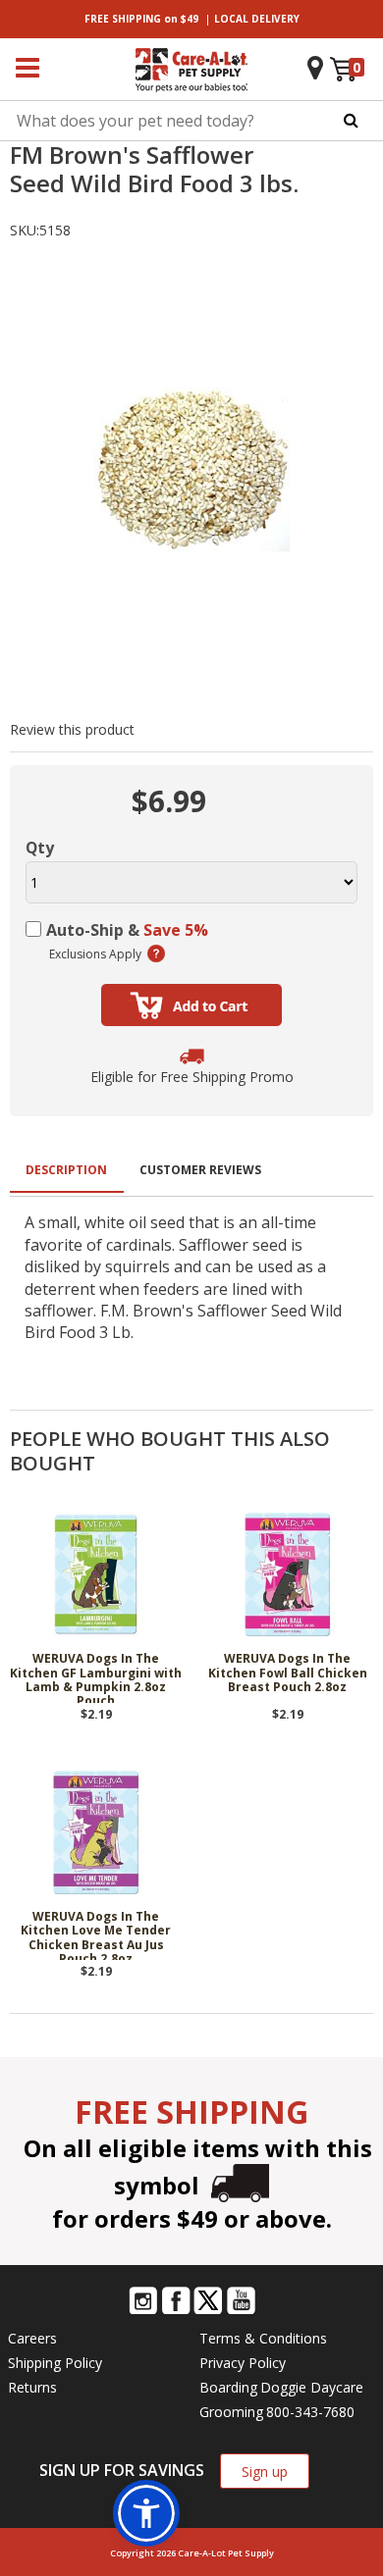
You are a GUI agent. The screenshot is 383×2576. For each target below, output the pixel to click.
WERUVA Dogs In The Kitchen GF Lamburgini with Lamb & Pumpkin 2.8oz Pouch (96, 1677)
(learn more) (156, 953)
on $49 (141, 19)
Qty (40, 848)
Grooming (231, 2412)
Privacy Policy (243, 2363)
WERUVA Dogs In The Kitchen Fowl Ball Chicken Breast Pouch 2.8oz (288, 1674)
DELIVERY (257, 19)
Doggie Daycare (312, 2387)
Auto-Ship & (127, 930)
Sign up (265, 2472)
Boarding (228, 2387)
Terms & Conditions (263, 2338)
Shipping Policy (55, 2363)
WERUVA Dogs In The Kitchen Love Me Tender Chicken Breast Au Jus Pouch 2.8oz (96, 1935)
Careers (32, 2338)
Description (66, 1170)
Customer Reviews (200, 1170)
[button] (146, 2513)
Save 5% (176, 930)
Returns (32, 2387)
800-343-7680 (310, 2412)
